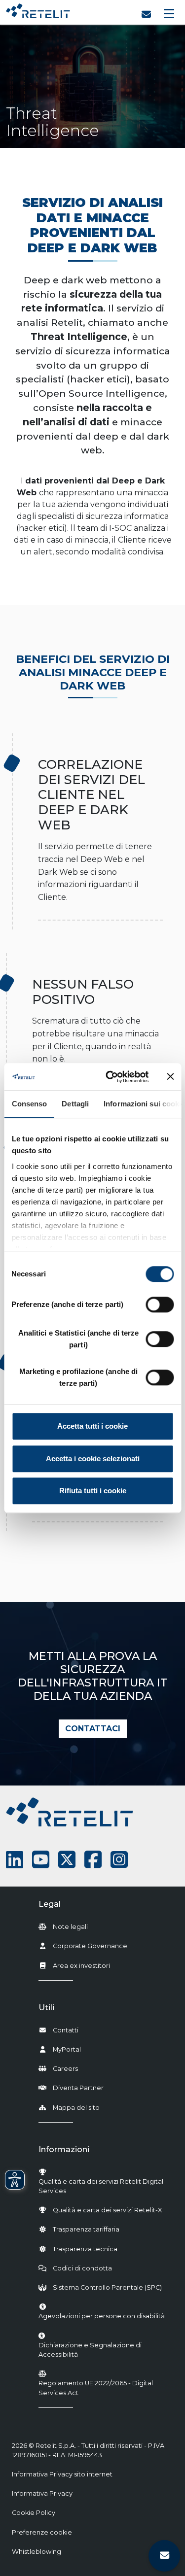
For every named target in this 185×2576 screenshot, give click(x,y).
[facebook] (93, 1860)
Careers (65, 2069)
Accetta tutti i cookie (92, 1426)
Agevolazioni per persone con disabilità (102, 2316)
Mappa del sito (76, 2108)
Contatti (66, 2030)
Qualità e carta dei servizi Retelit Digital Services (101, 2186)
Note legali (70, 1927)
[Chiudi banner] (170, 1077)
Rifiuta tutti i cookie (93, 1491)
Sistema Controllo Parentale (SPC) (107, 2287)
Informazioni (64, 2149)
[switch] (160, 1305)
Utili (46, 2008)
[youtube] (41, 1860)
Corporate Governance (90, 1946)
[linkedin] (15, 1860)
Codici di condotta (82, 2268)
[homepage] (38, 9)
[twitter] (67, 1860)
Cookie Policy (34, 2513)
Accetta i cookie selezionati (93, 1459)
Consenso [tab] (29, 1104)
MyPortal (67, 2049)
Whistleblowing (37, 2552)
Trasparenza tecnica (85, 2249)
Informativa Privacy (42, 2493)
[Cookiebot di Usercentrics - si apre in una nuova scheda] (110, 1077)
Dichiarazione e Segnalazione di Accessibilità (104, 2350)
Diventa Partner (78, 2088)
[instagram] (119, 1860)
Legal (50, 1904)
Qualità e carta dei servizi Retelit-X (107, 2210)
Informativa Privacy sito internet (62, 2474)
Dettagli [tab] (75, 1104)
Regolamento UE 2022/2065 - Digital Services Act (96, 2388)
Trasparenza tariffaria (86, 2229)
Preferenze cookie (42, 2532)
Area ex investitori (81, 1966)
